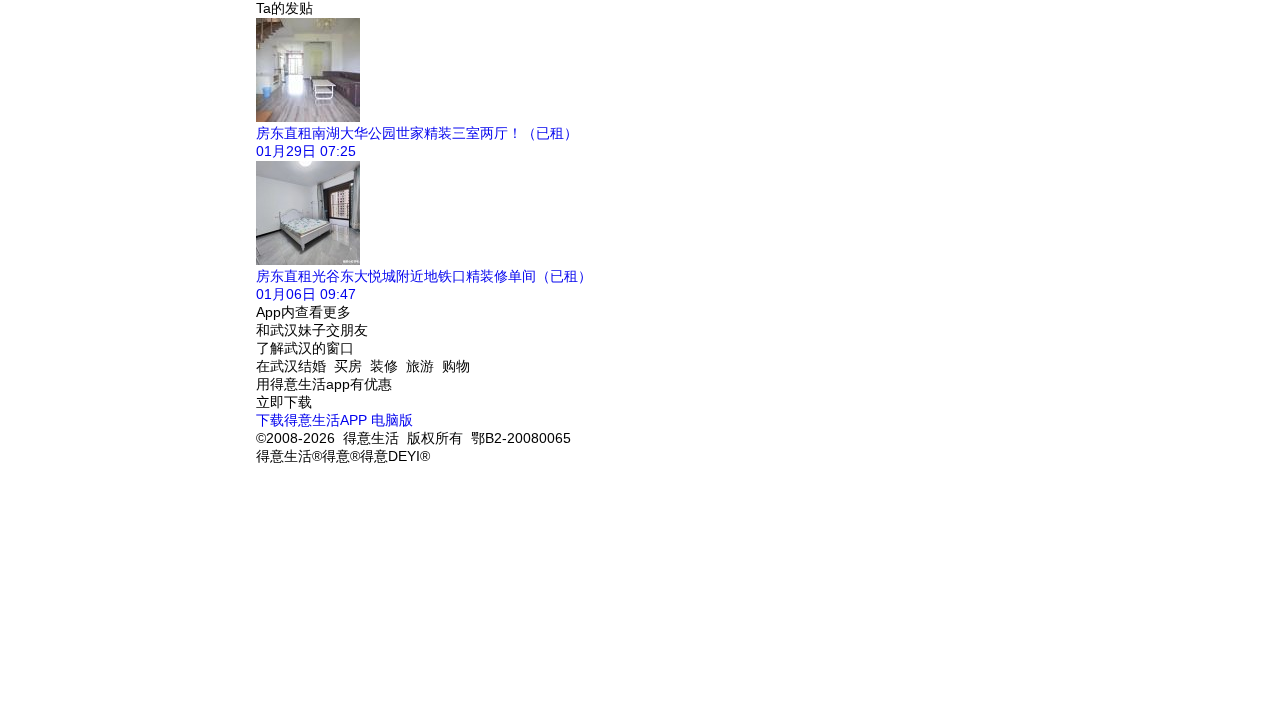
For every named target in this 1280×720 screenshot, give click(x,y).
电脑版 (392, 420)
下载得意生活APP (311, 420)
